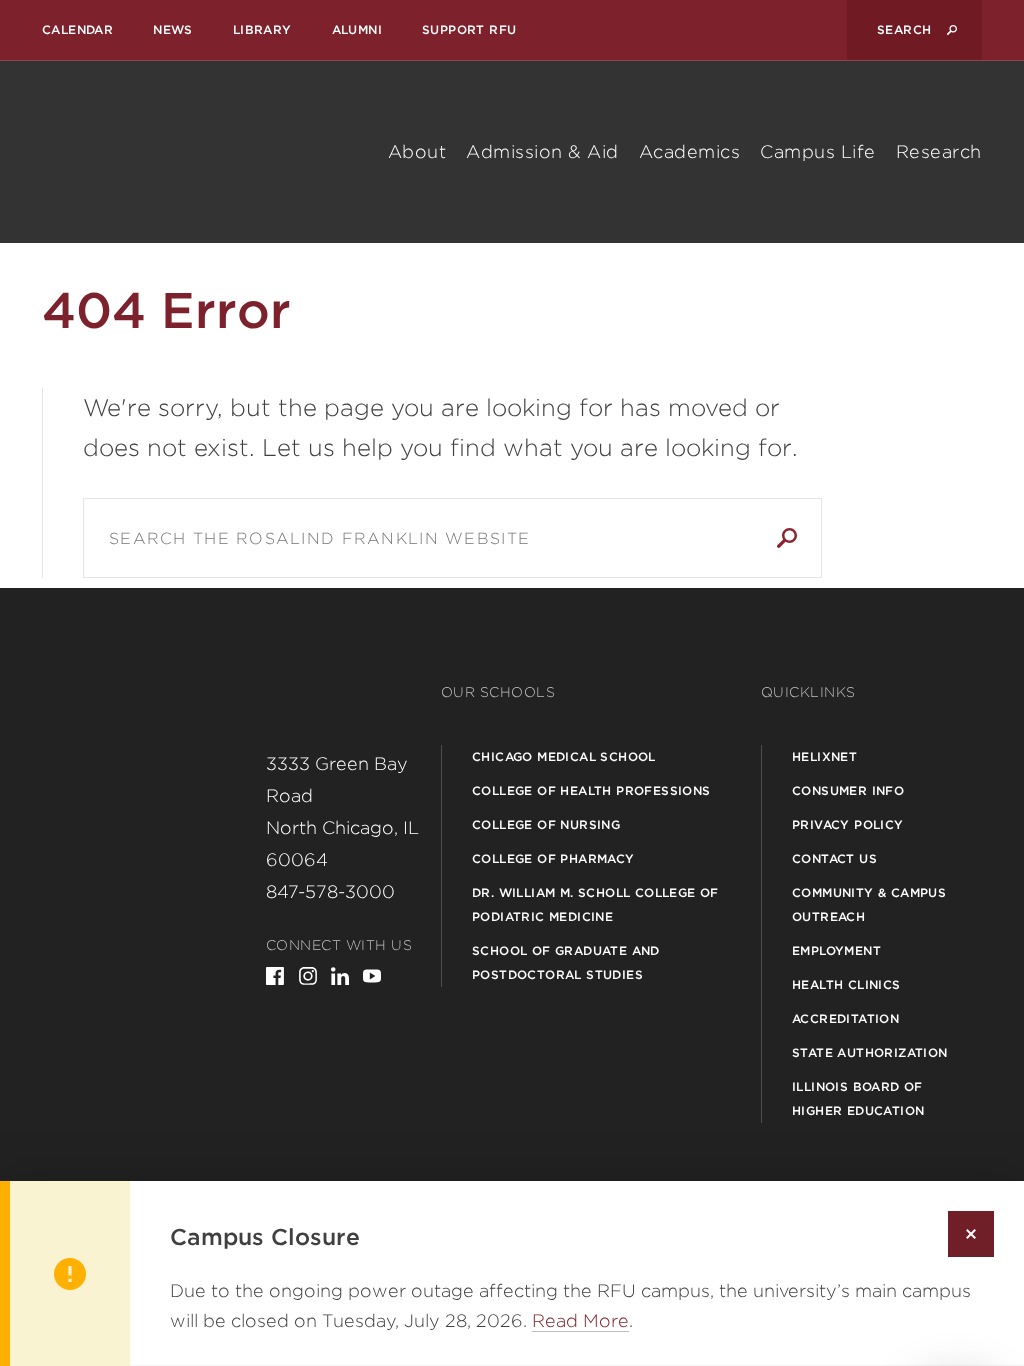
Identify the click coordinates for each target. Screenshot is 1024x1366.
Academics (690, 151)
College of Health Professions (591, 790)
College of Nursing (546, 824)
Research (939, 151)
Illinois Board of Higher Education (858, 1098)
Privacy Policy (848, 824)
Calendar (77, 29)
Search (787, 538)
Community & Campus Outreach (869, 904)
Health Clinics (846, 984)
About (417, 151)
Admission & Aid (542, 151)
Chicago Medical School (564, 756)
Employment (836, 950)
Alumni (357, 29)
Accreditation (845, 1018)
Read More (580, 1320)
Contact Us (834, 858)
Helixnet (824, 756)
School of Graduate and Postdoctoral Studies (566, 962)
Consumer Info (848, 790)
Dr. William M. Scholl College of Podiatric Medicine (595, 904)
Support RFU (469, 29)
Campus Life (818, 151)
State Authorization (870, 1052)
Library (262, 29)
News (173, 29)
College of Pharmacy (553, 858)
